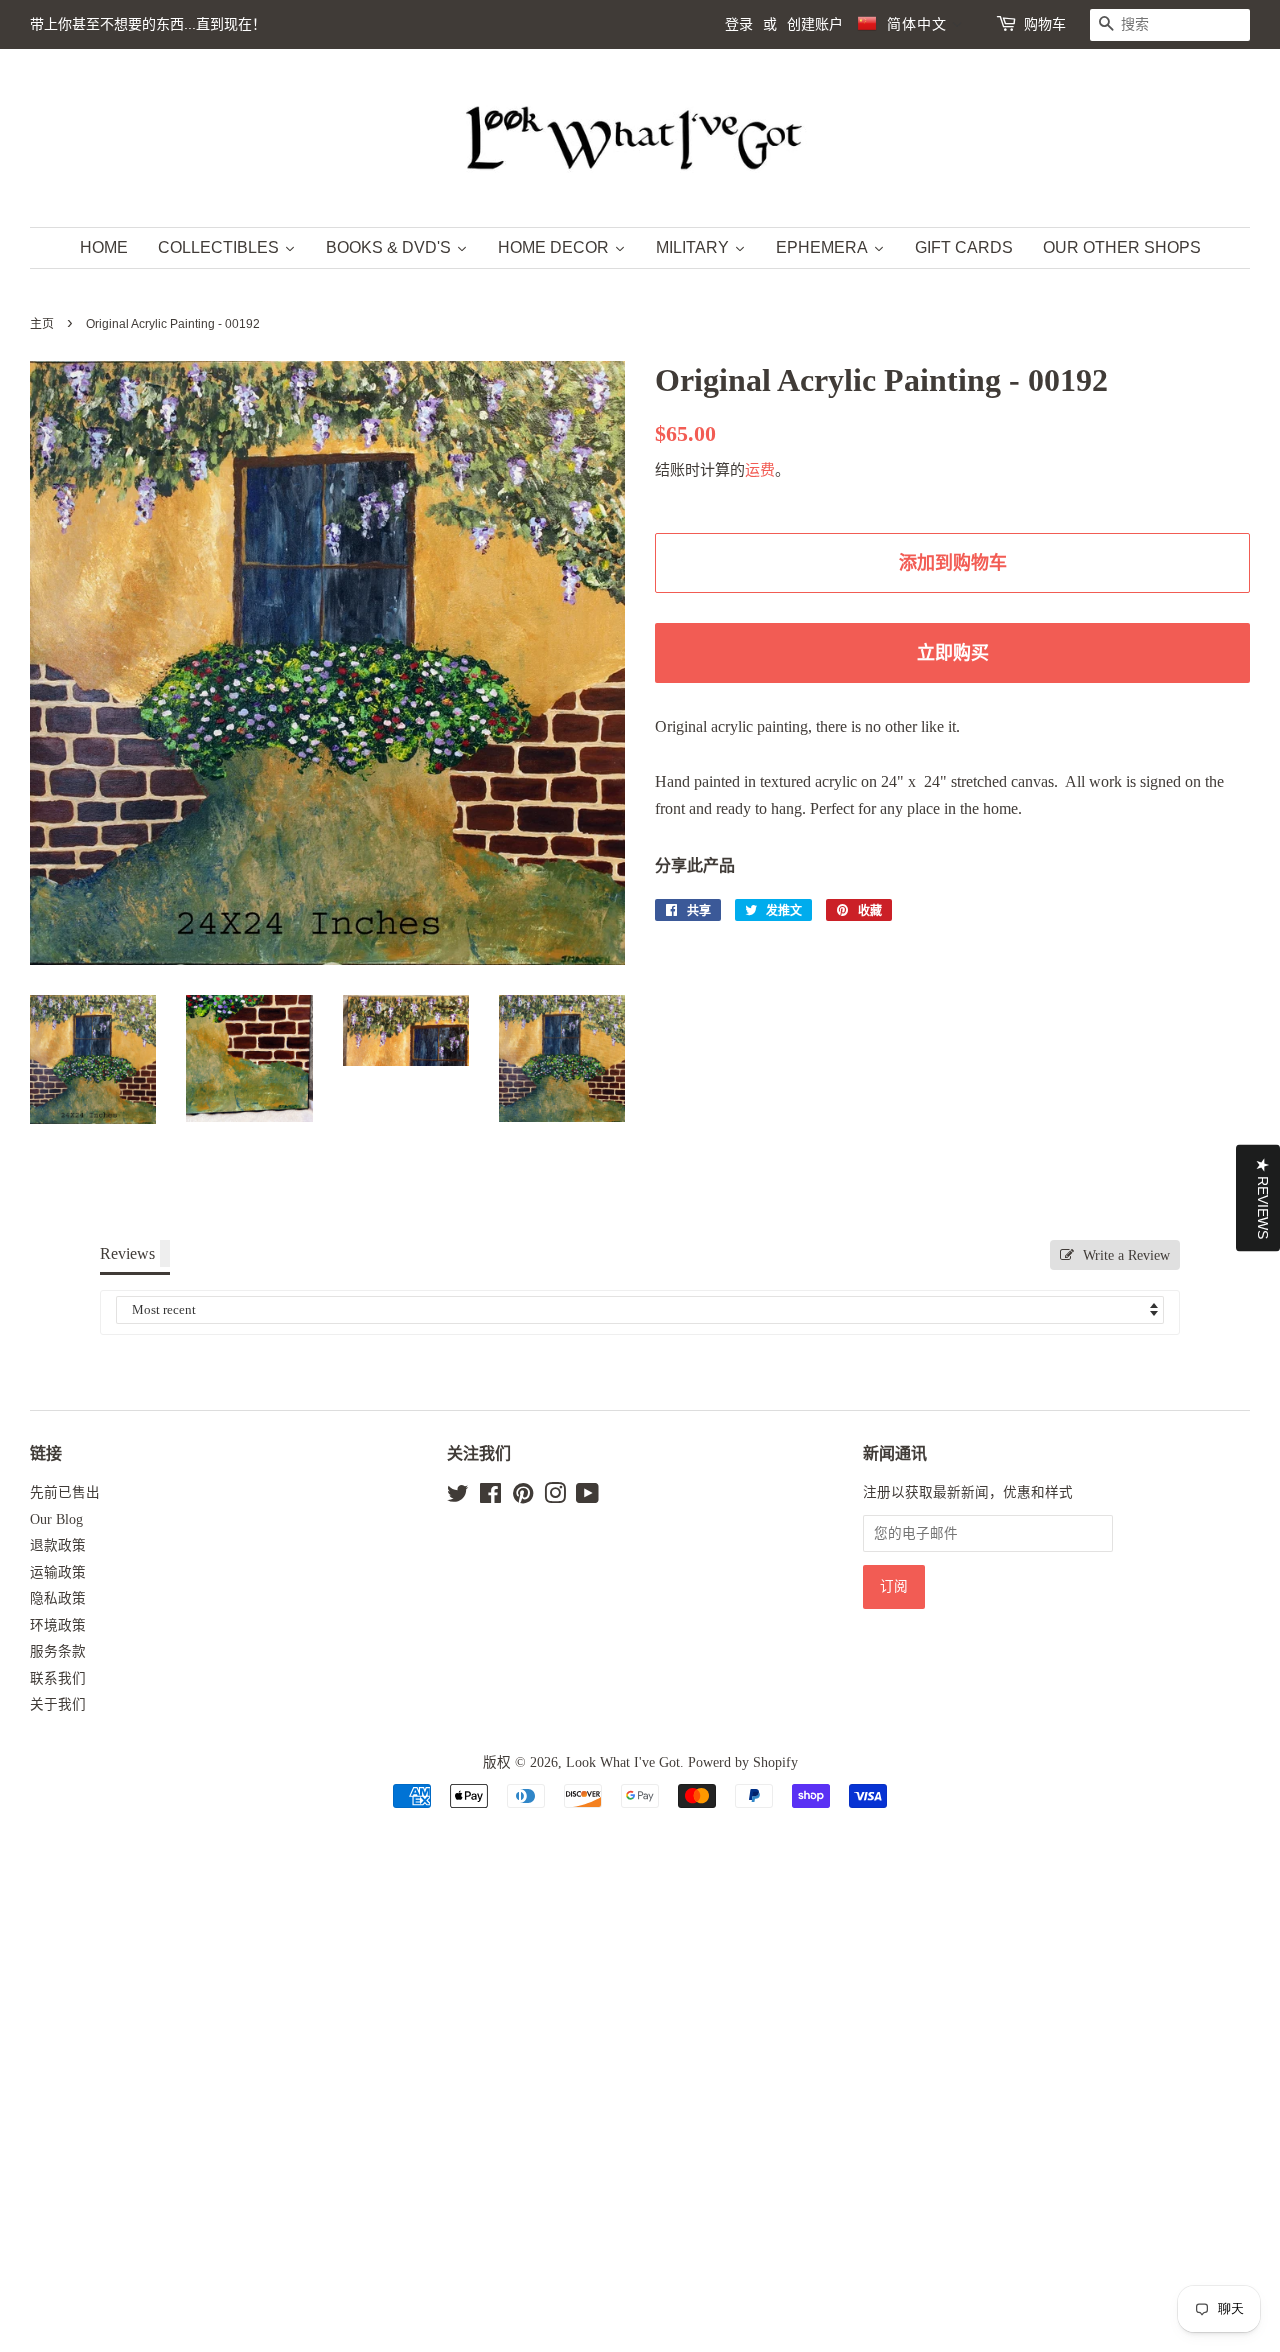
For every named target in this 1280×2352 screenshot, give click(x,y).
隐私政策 (58, 1598)
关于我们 (58, 1704)
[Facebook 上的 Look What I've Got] (490, 1497)
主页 (42, 324)
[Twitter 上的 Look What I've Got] (458, 1497)
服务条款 (58, 1651)
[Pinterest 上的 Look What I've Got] (523, 1497)
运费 (760, 470)
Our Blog (56, 1519)
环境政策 (58, 1625)
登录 (739, 24)
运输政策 (58, 1572)
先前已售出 (65, 1492)
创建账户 (815, 24)
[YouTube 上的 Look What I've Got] (587, 1497)
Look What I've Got (623, 1762)
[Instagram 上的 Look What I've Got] (555, 1497)
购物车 (1045, 24)
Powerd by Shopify (743, 1762)
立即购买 (953, 653)
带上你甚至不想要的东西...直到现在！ (148, 24)
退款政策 (58, 1545)
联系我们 (58, 1678)
